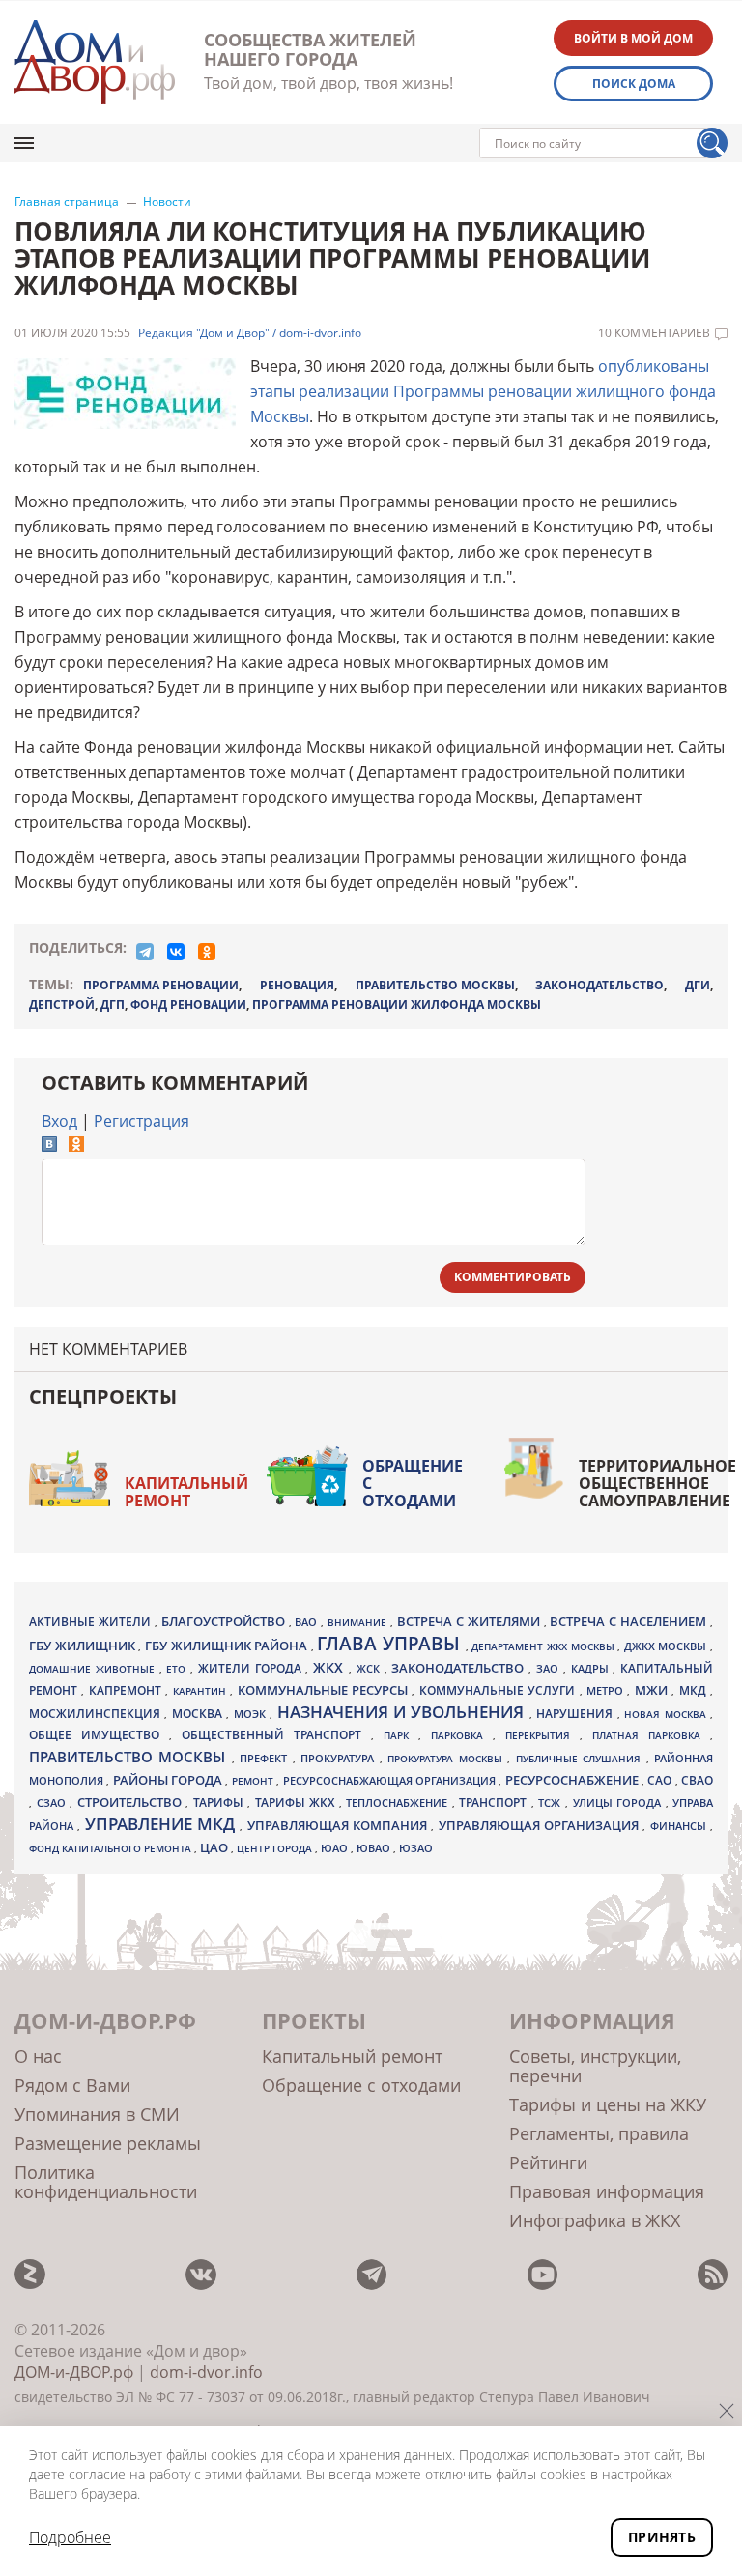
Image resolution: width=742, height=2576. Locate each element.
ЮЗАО (416, 1848)
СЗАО (54, 1803)
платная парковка (651, 1735)
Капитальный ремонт (186, 1492)
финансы (680, 1826)
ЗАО (550, 1668)
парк (401, 1735)
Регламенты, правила (599, 2133)
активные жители (92, 1622)
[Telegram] (145, 952)
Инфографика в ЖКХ (595, 2220)
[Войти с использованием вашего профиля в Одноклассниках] (76, 1146)
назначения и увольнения (403, 1712)
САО (661, 1780)
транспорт (495, 1803)
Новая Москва (667, 1714)
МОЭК (252, 1714)
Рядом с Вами (72, 2085)
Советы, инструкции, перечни (595, 2066)
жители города (252, 1668)
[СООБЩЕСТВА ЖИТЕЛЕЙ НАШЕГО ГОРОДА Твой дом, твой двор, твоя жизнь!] (95, 62)
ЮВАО (375, 1848)
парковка (462, 1735)
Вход (59, 1121)
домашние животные (94, 1669)
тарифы (221, 1803)
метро (607, 1690)
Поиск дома (634, 84)
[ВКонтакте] (176, 952)
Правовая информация (607, 2191)
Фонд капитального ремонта (112, 1848)
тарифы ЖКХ (297, 1803)
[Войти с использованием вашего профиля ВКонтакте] (49, 1146)
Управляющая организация (541, 1825)
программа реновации (161, 985)
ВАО (308, 1622)
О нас (38, 2056)
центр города (276, 1848)
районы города (170, 1780)
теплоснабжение (399, 1803)
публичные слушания (581, 1759)
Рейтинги (548, 2162)
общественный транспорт (276, 1735)
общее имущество (99, 1735)
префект (266, 1758)
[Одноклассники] (207, 952)
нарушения (576, 1714)
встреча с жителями (471, 1621)
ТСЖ (552, 1803)
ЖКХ (331, 1667)
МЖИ (653, 1690)
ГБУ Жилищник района (228, 1646)
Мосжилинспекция (97, 1714)
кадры (592, 1668)
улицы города (619, 1803)
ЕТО (178, 1669)
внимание (359, 1622)
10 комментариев (654, 333)
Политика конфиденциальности (106, 2182)
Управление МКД (163, 1824)
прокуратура (340, 1759)
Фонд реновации (188, 1004)
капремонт (127, 1690)
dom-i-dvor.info (206, 2372)
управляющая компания (340, 1825)
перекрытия (542, 1735)
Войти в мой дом (633, 38)
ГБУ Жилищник (84, 1646)
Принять (662, 2537)
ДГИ (698, 985)
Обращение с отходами (413, 1483)
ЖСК (371, 1669)
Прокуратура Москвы (447, 1759)
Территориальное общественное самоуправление (657, 1483)
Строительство (132, 1802)
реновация (297, 985)
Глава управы (391, 1644)
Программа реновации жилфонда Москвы (397, 1004)
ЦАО (215, 1847)
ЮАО (336, 1848)
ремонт (254, 1781)
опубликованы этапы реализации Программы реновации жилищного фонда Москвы (483, 391)
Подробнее (70, 2537)
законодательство (599, 985)
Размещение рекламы (108, 2143)
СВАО (697, 1780)
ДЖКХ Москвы (667, 1646)
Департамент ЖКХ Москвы (544, 1646)
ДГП (113, 1004)
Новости (167, 202)
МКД (695, 1690)
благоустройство (225, 1621)
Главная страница (67, 202)
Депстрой (62, 1004)
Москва (199, 1713)
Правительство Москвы (435, 985)
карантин (201, 1691)
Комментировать (513, 1277)
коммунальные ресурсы (325, 1690)
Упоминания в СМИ (97, 2114)
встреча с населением (630, 1621)
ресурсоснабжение (573, 1780)
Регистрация (142, 1121)
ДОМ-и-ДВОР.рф (74, 2372)
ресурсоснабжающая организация (391, 1781)
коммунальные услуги (499, 1690)
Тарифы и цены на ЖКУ (608, 2104)
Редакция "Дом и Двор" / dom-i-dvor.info (250, 333)
